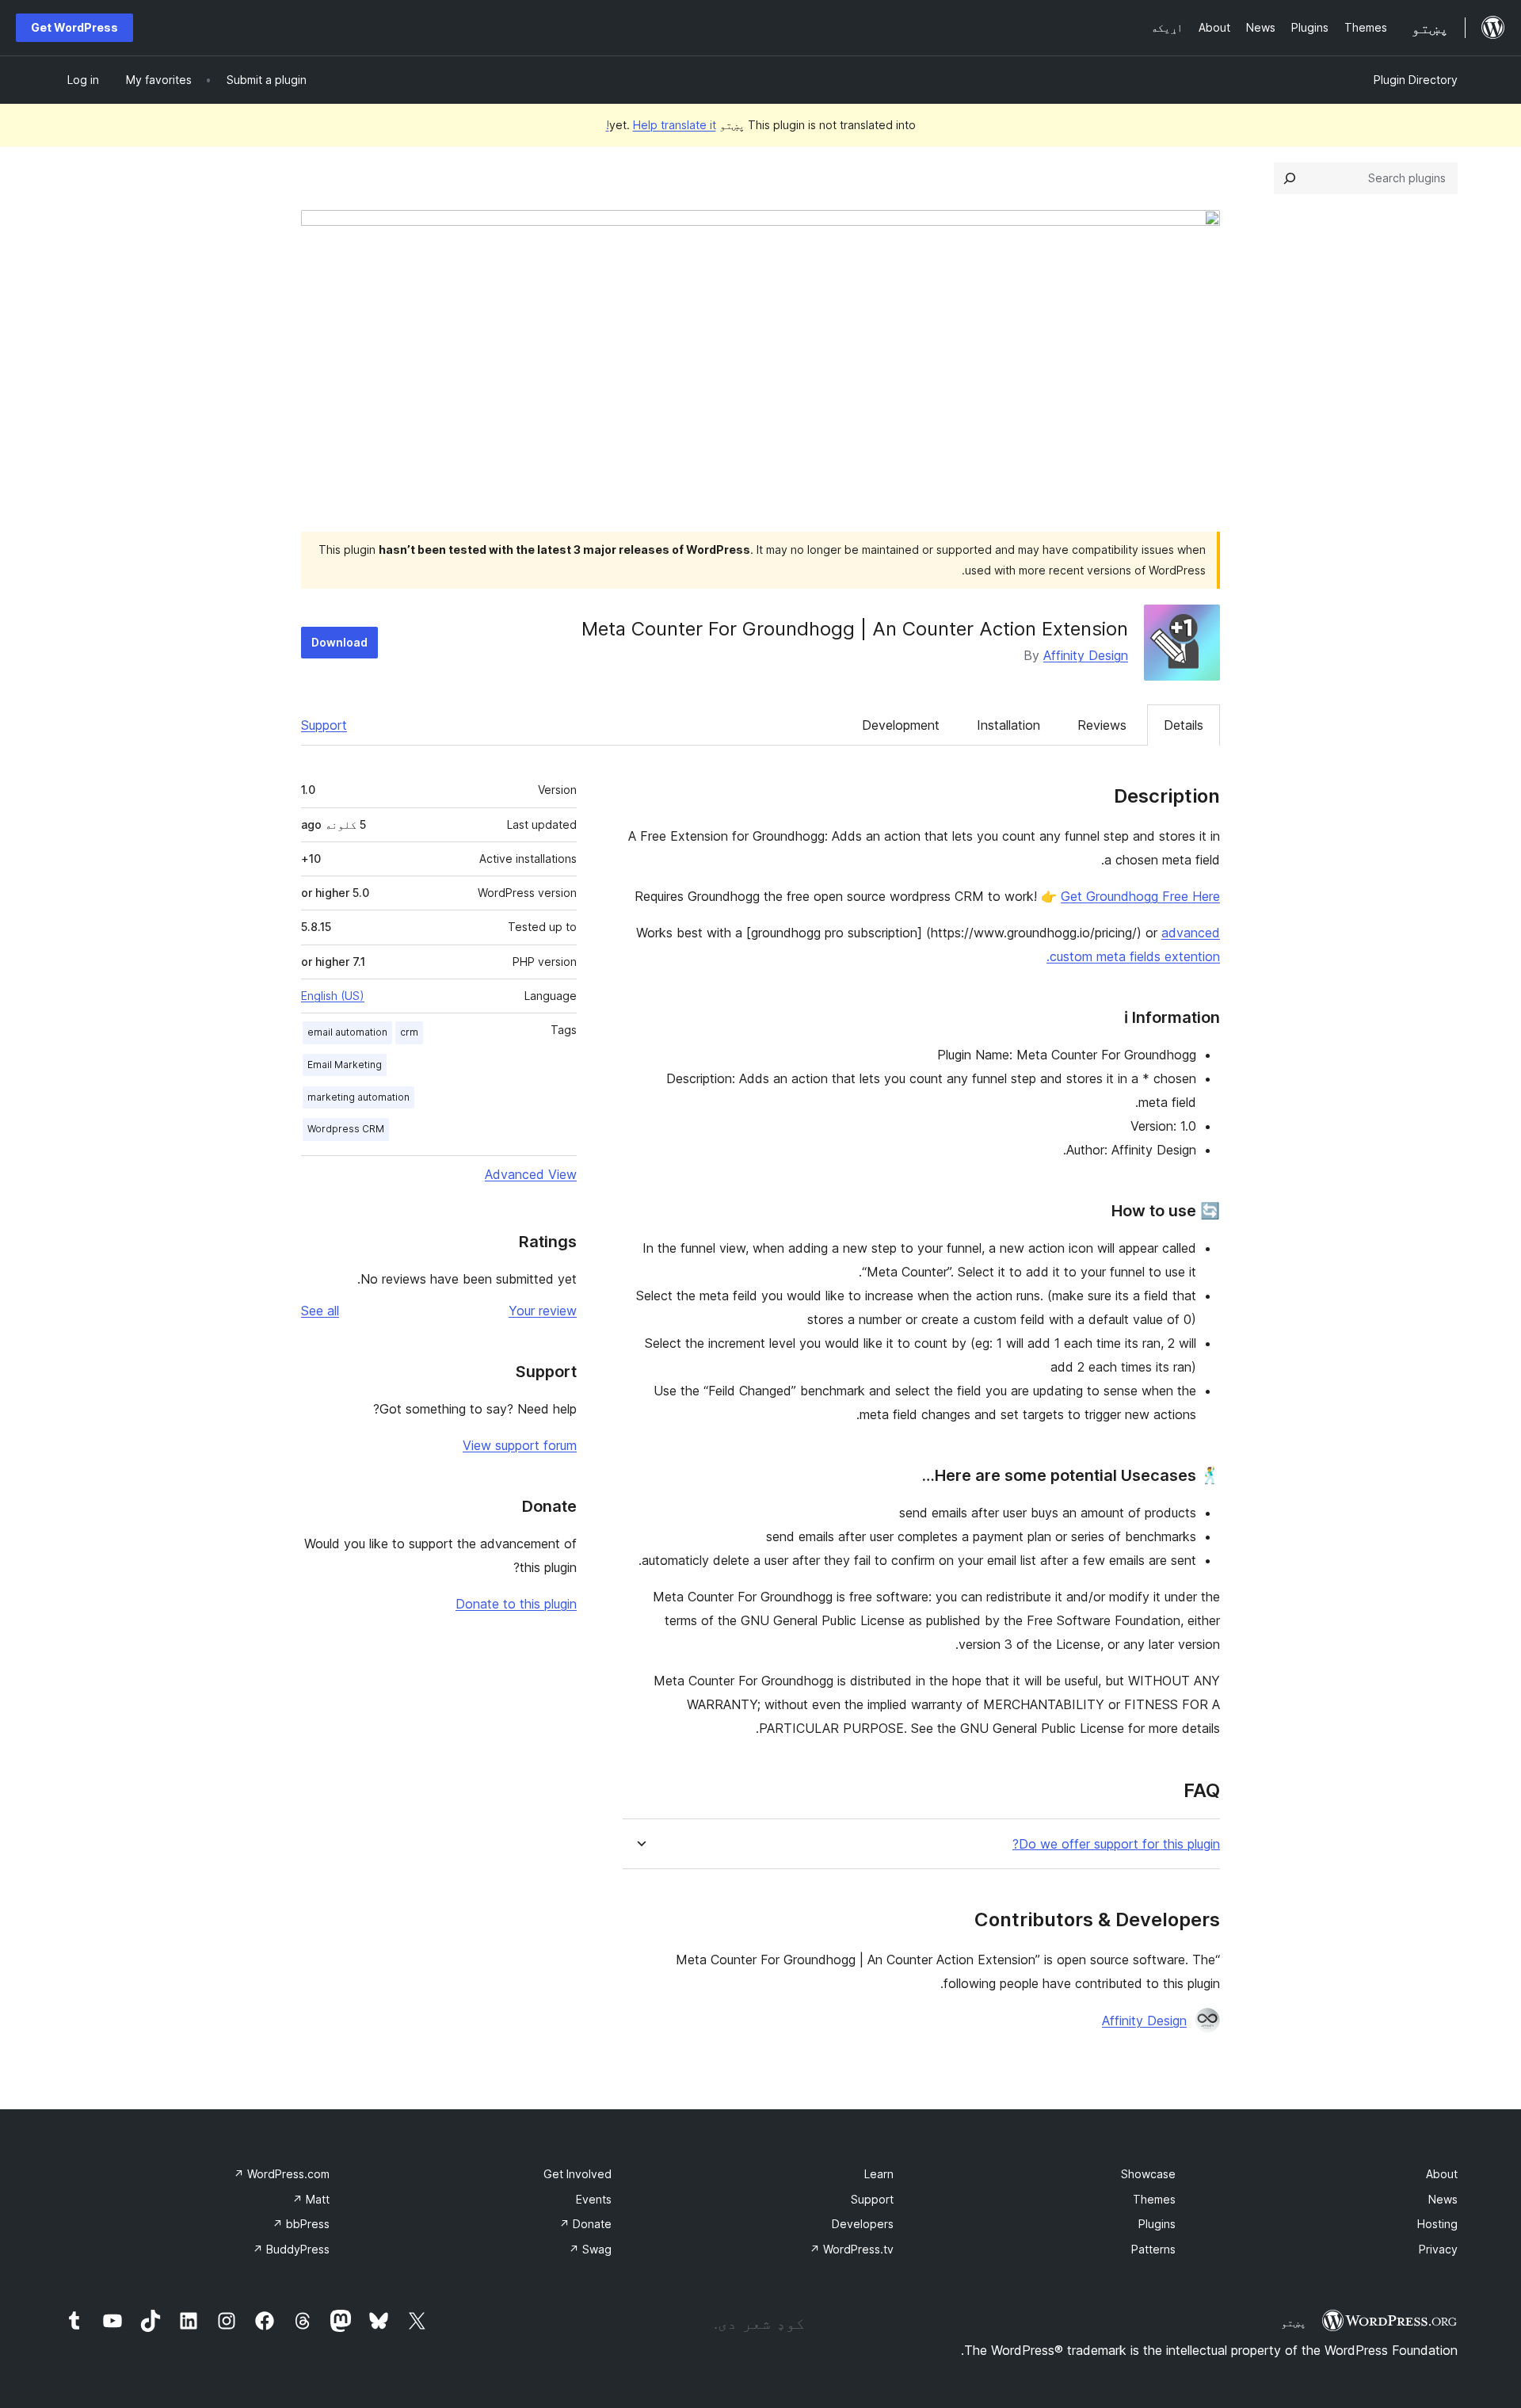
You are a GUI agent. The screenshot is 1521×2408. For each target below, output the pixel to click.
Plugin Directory (1416, 80)
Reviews (1102, 725)
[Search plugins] (1290, 178)
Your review (543, 1311)
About (1442, 2174)
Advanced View (531, 1174)
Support (324, 725)
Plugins (1157, 2224)
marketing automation (358, 1097)
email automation (347, 1032)
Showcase (1148, 2174)
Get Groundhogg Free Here (1140, 896)
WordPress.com (282, 2174)
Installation (1008, 725)
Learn (879, 2174)
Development (901, 725)
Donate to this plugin (516, 1604)
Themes (1154, 2199)
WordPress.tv (852, 2249)
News (1443, 2199)
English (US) (333, 996)
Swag (590, 2249)
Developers (863, 2224)
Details (1184, 725)
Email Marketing (345, 1065)
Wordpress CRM (346, 1129)
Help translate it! (661, 125)
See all (320, 1311)
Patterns (1153, 2249)
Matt (311, 2199)
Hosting (1437, 2224)
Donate (585, 2224)
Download (339, 642)
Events (594, 2199)
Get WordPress (74, 27)
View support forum (520, 1445)
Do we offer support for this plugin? (1116, 1844)
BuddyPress (291, 2249)
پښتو (1294, 2322)
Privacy (1438, 2249)
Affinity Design (1086, 655)
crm (409, 1032)
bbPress (301, 2224)
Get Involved (578, 2174)
